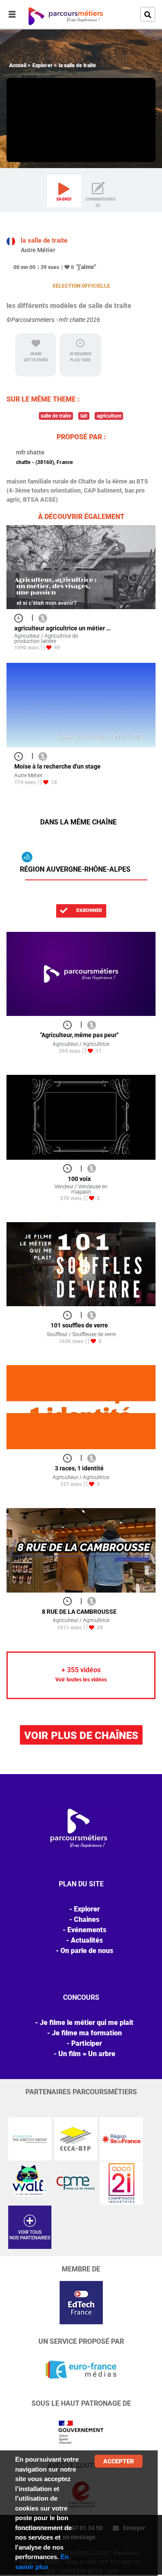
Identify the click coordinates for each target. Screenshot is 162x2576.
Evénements (87, 1930)
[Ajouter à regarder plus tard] (21, 618)
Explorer (43, 65)
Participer (87, 2043)
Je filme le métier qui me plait (87, 2023)
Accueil (18, 65)
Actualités (87, 1940)
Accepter (119, 2461)
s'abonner (88, 910)
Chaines (87, 1919)
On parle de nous (87, 1951)
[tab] (64, 191)
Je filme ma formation (87, 2033)
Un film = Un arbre (87, 2054)
